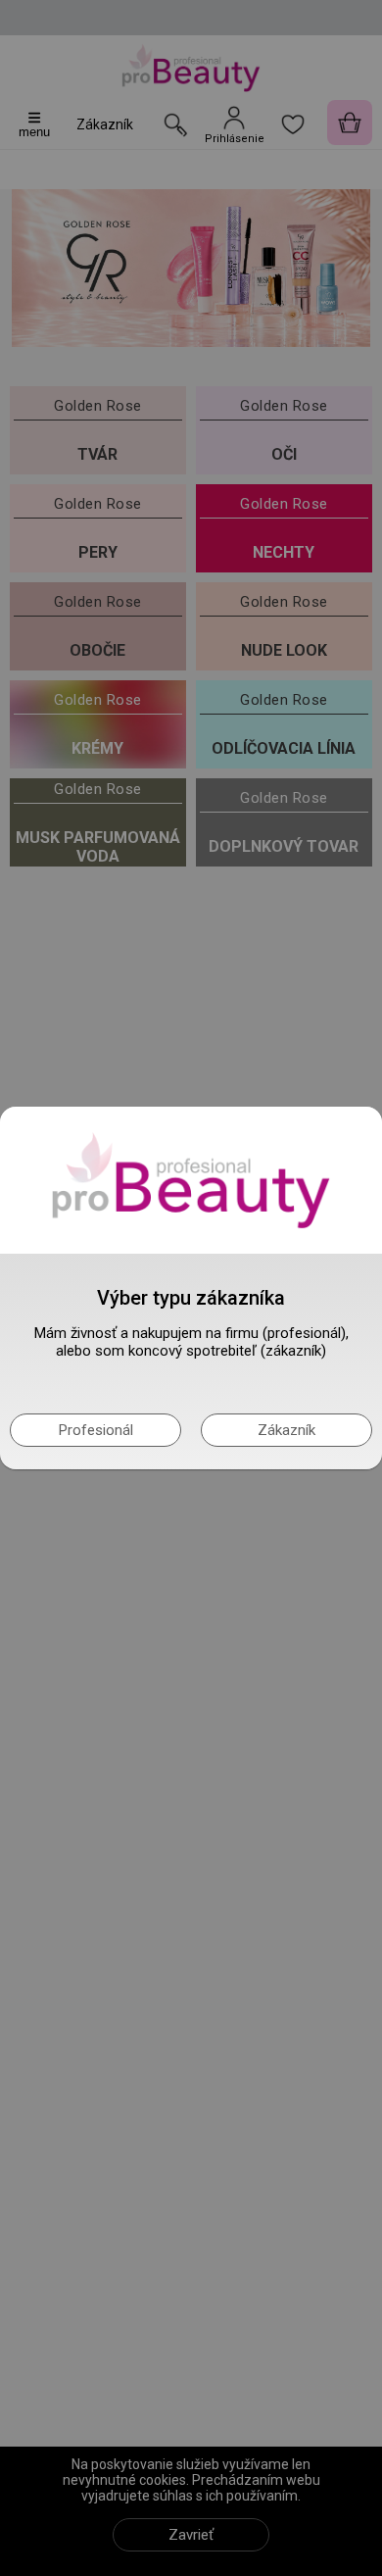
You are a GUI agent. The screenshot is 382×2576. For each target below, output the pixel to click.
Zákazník (286, 1430)
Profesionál (96, 1430)
